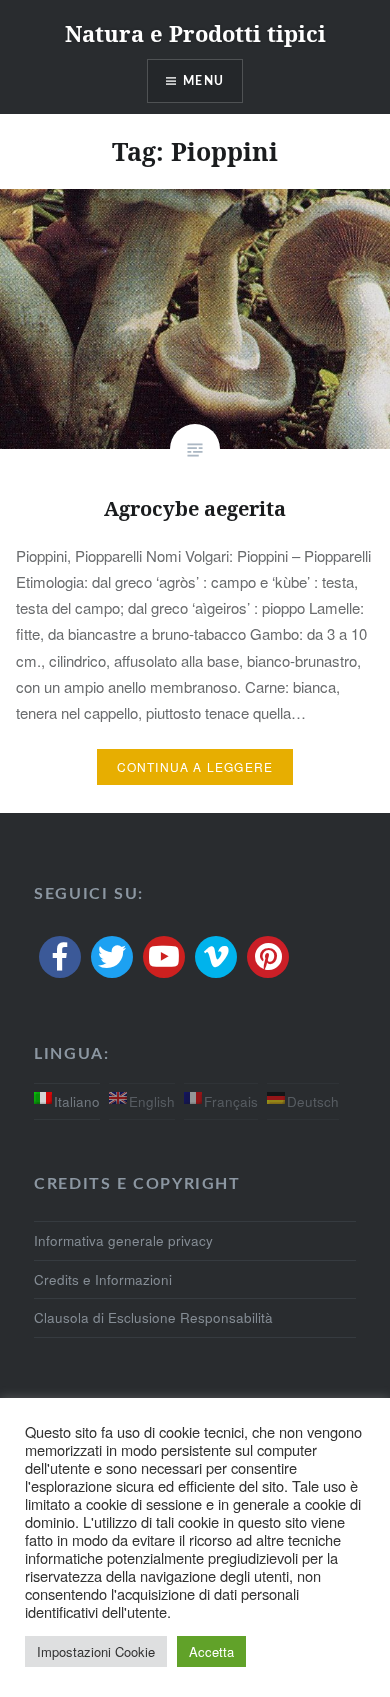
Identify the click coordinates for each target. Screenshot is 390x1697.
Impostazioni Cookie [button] (96, 1651)
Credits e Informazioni (103, 1279)
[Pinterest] (268, 957)
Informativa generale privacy (123, 1240)
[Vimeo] (216, 957)
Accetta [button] (211, 1651)
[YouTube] (164, 957)
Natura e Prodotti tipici (195, 33)
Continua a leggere (195, 766)
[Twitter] (112, 957)
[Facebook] (60, 957)
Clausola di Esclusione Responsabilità (153, 1317)
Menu (203, 81)
